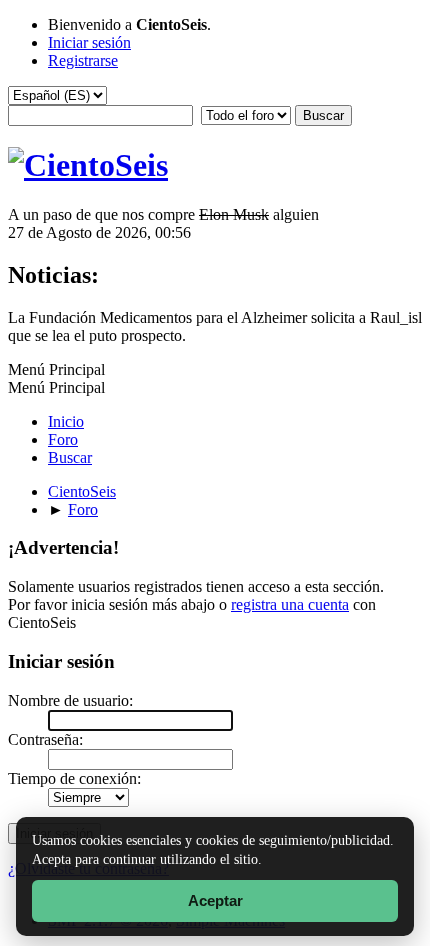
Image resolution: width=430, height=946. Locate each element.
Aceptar (215, 900)
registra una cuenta (290, 604)
